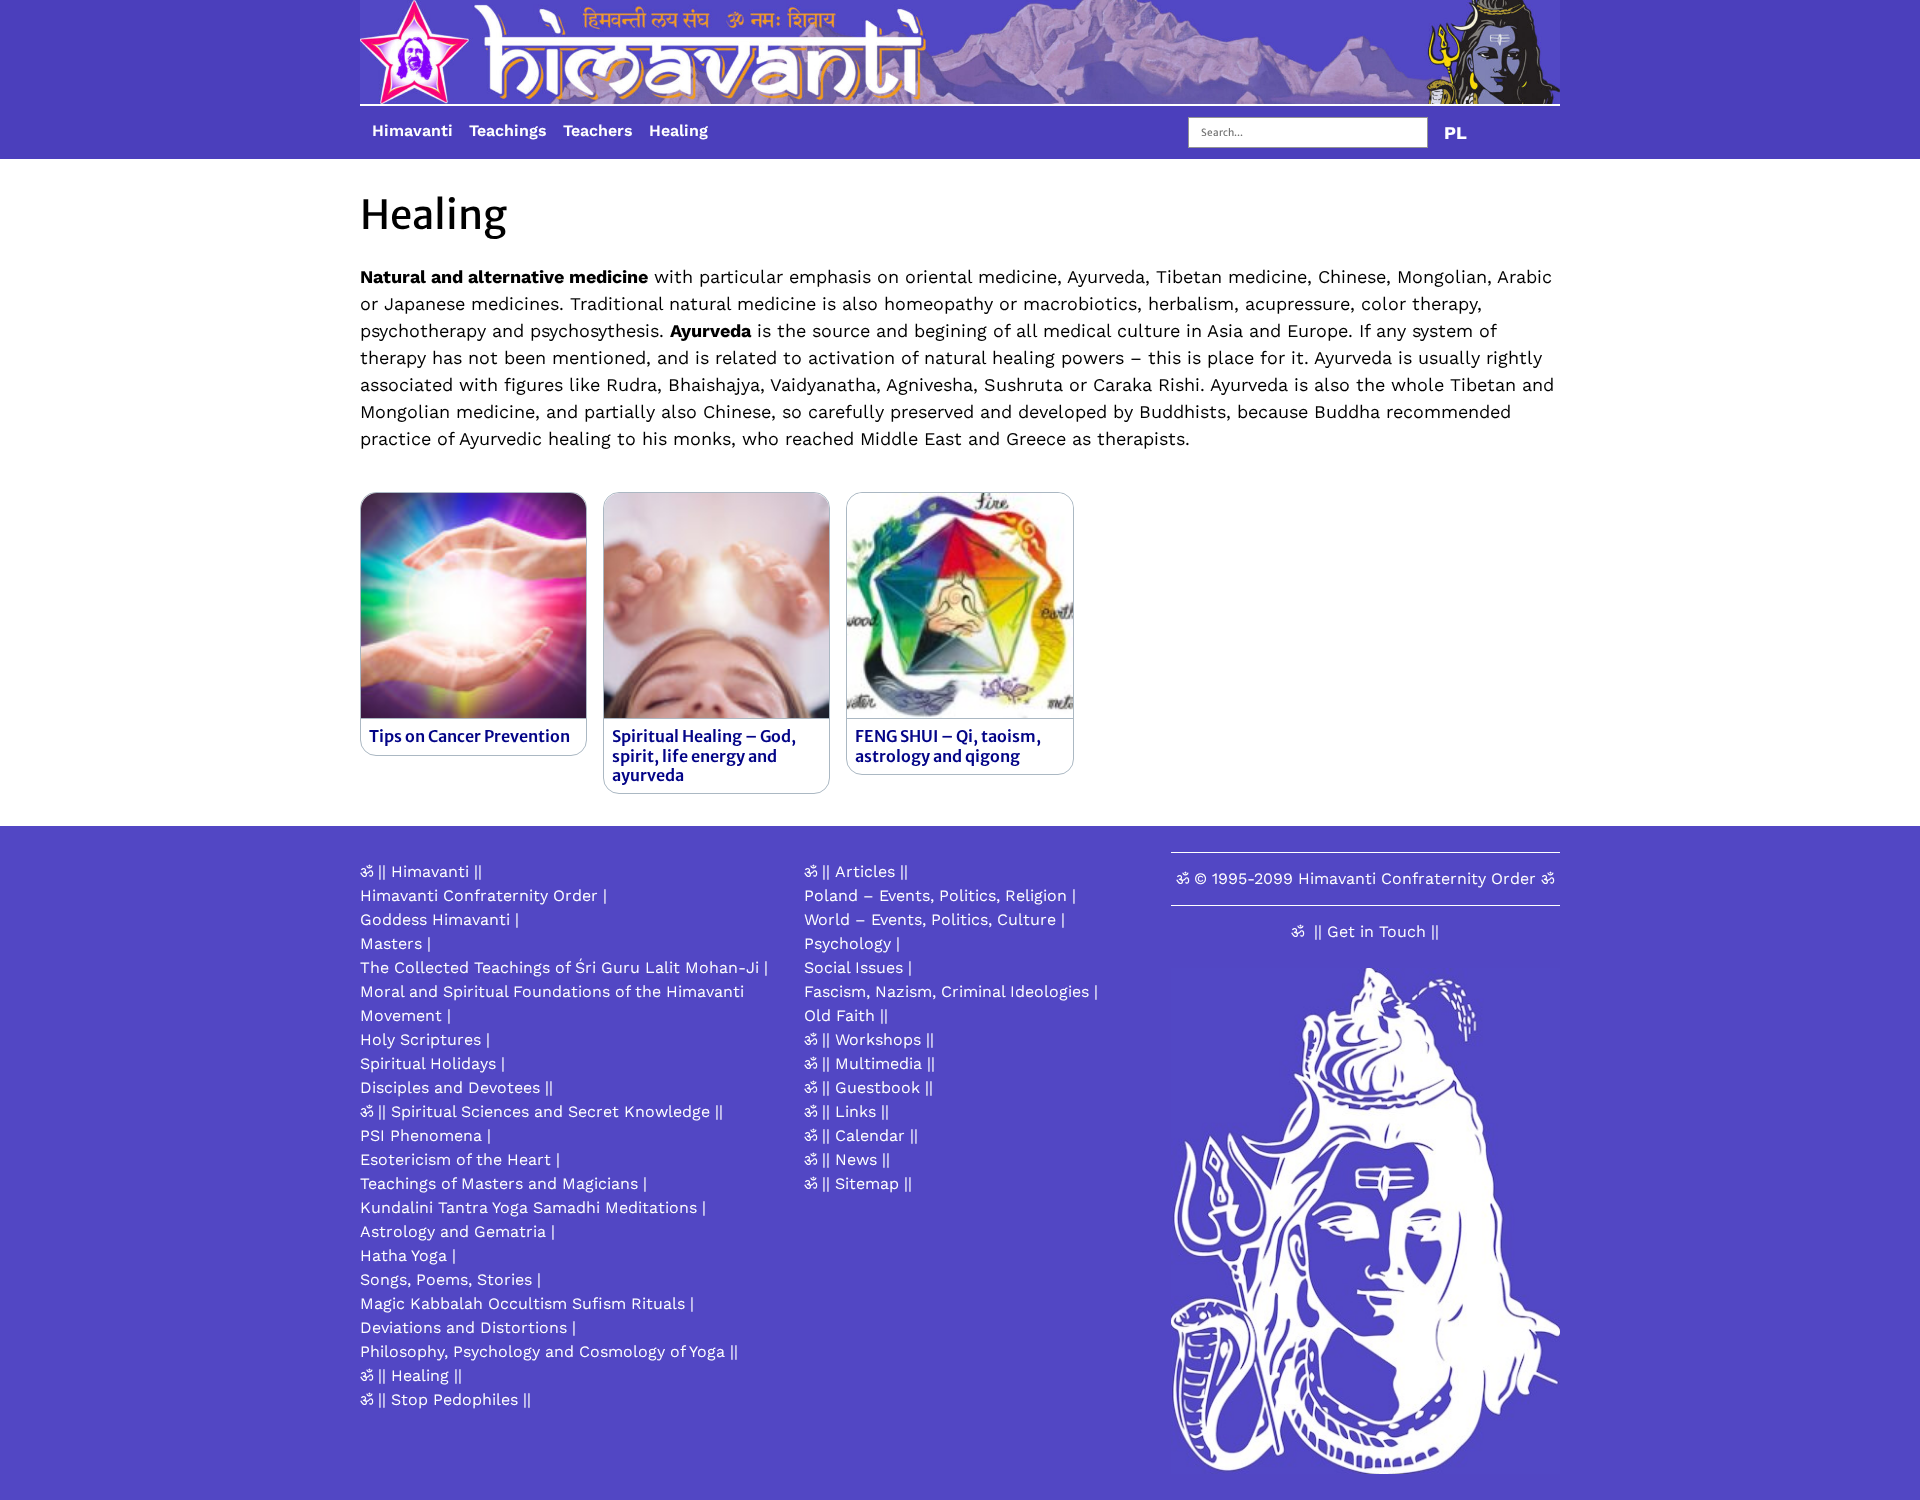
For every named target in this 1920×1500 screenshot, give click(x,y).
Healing (678, 130)
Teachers (598, 130)
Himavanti (412, 130)
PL (1455, 132)
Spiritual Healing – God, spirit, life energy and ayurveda (704, 755)
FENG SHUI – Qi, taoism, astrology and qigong (948, 746)
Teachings (508, 130)
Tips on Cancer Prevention (469, 736)
